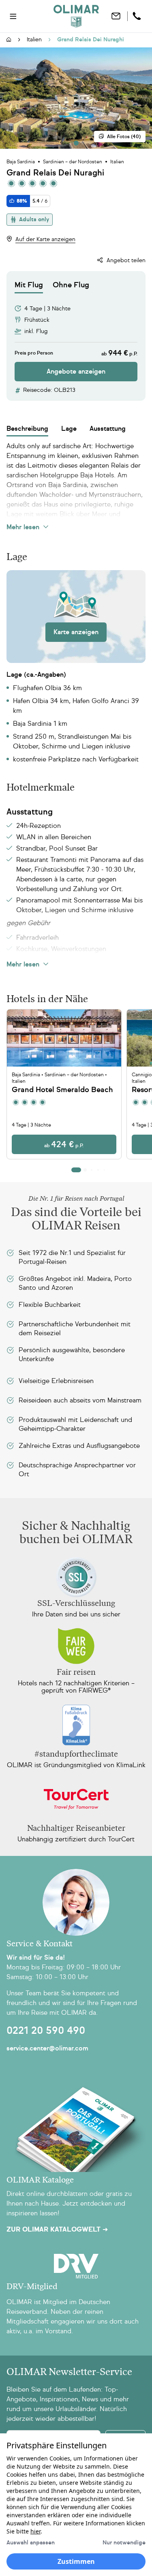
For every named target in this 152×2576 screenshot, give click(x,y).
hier (35, 2531)
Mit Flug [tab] (29, 285)
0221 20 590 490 (46, 2031)
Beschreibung (27, 429)
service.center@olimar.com (47, 2048)
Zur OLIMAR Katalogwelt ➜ (57, 2230)
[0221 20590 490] (138, 16)
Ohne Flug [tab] (71, 285)
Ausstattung (108, 429)
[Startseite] (9, 40)
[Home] (76, 16)
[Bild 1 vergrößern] (76, 98)
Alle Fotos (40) (124, 137)
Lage (69, 429)
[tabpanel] (76, 337)
